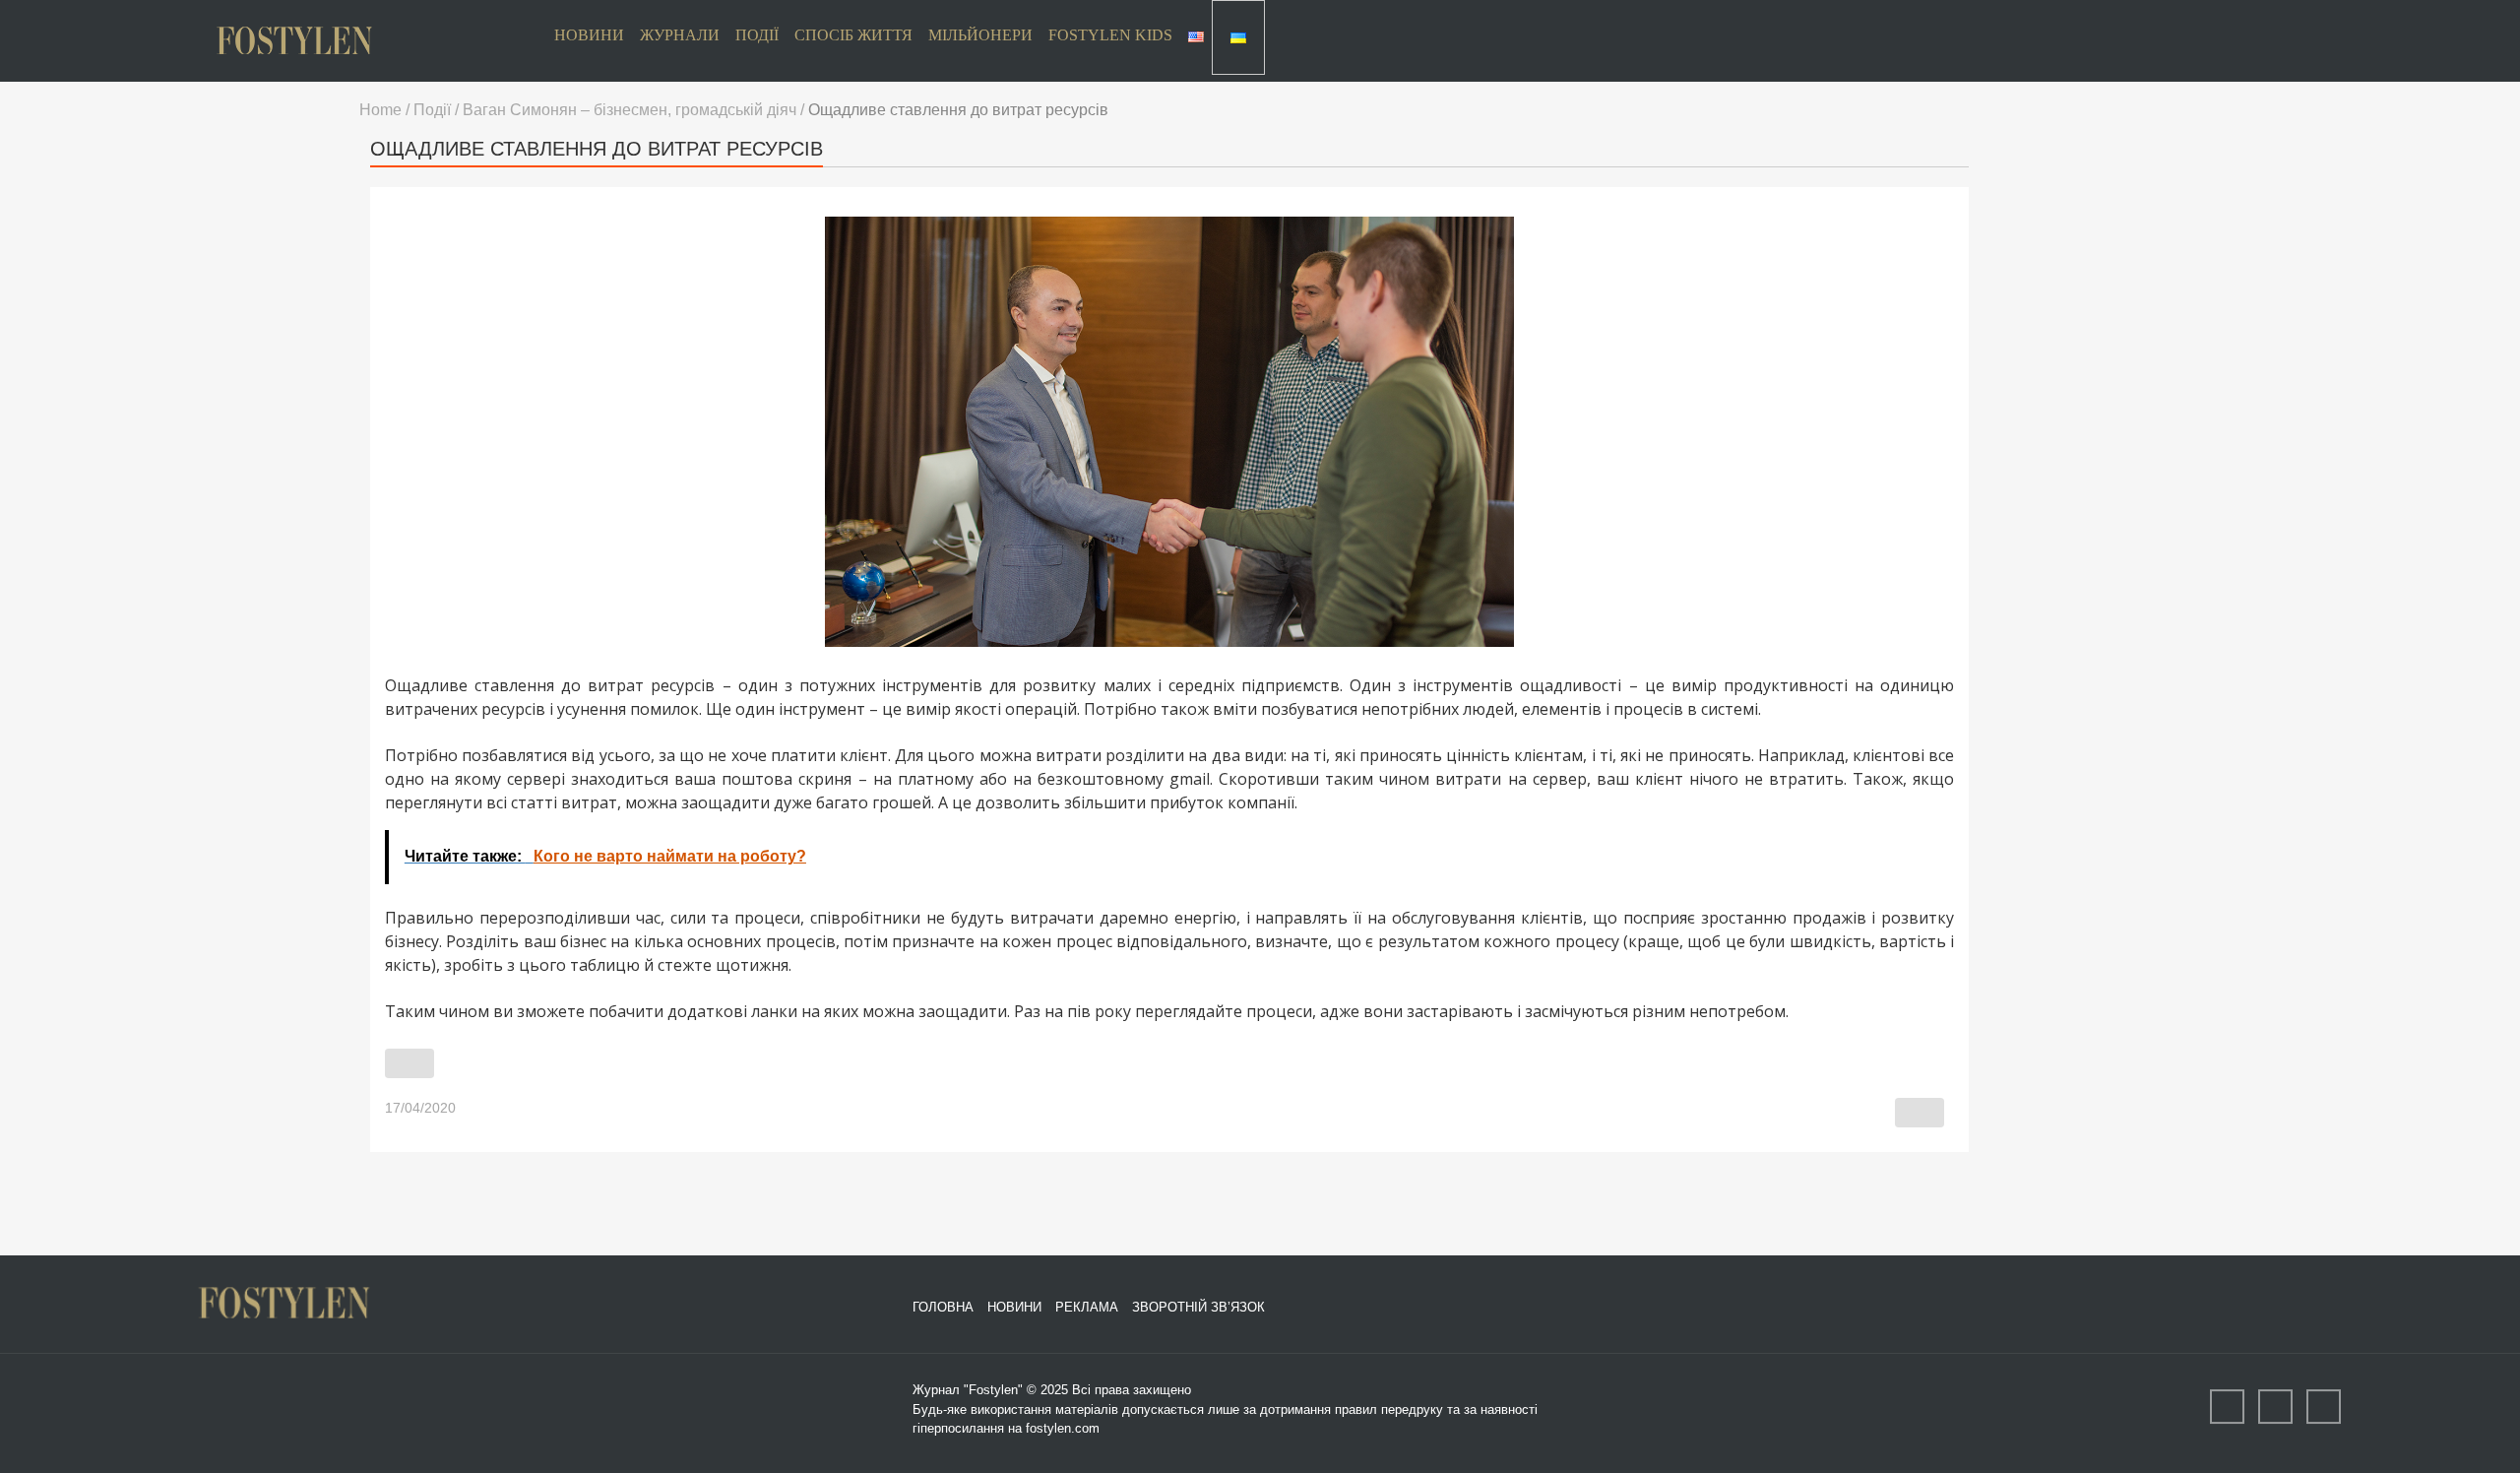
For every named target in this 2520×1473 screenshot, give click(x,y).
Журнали (680, 35)
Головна (943, 1307)
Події (757, 35)
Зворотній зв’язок (1198, 1307)
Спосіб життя (853, 35)
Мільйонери (980, 35)
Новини (589, 35)
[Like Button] (409, 1063)
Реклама (1087, 1307)
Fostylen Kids (1110, 35)
